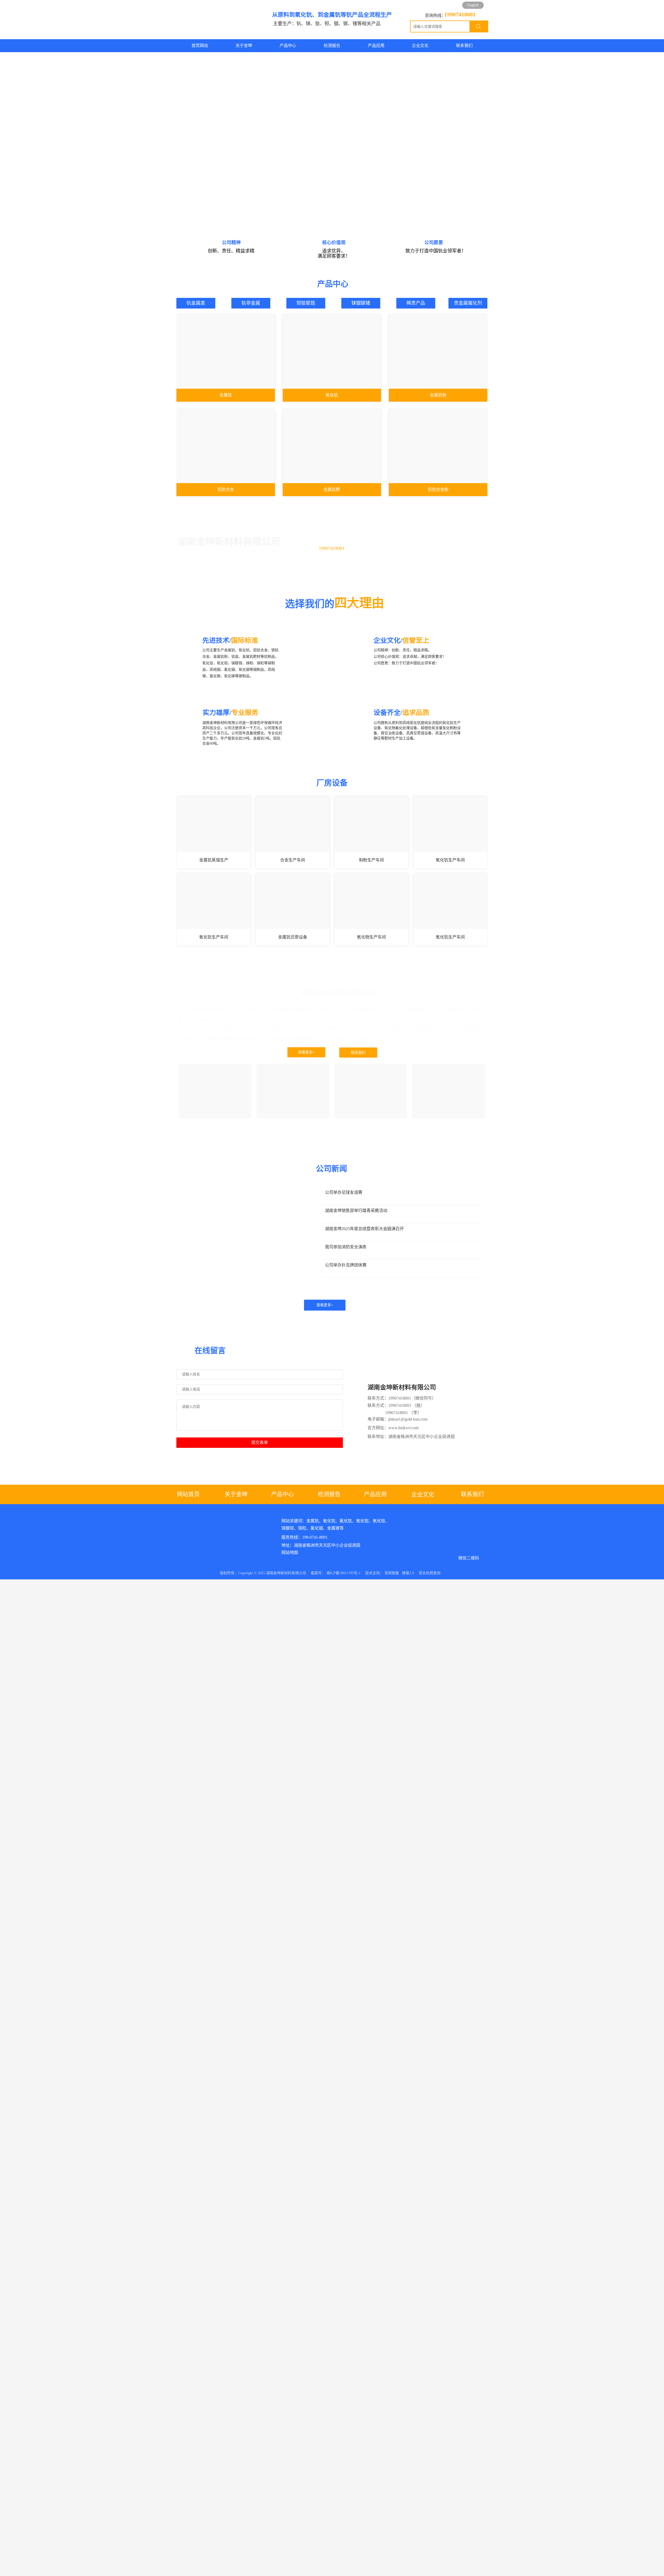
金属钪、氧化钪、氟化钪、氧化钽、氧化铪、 (348, 1521)
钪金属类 (196, 303)
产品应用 (375, 1494)
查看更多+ (306, 1052)
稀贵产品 (416, 303)
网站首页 (190, 1494)
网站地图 (290, 1553)
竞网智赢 (392, 1573)
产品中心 (283, 1494)
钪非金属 (251, 303)
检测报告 (329, 1494)
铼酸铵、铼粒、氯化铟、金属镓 (310, 1528)
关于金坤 (236, 1494)
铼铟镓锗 (361, 303)
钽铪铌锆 (306, 303)
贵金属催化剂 (468, 303)
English (473, 5)
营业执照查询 (430, 1573)
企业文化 (423, 1494)
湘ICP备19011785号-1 (343, 1573)
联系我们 (358, 1053)
